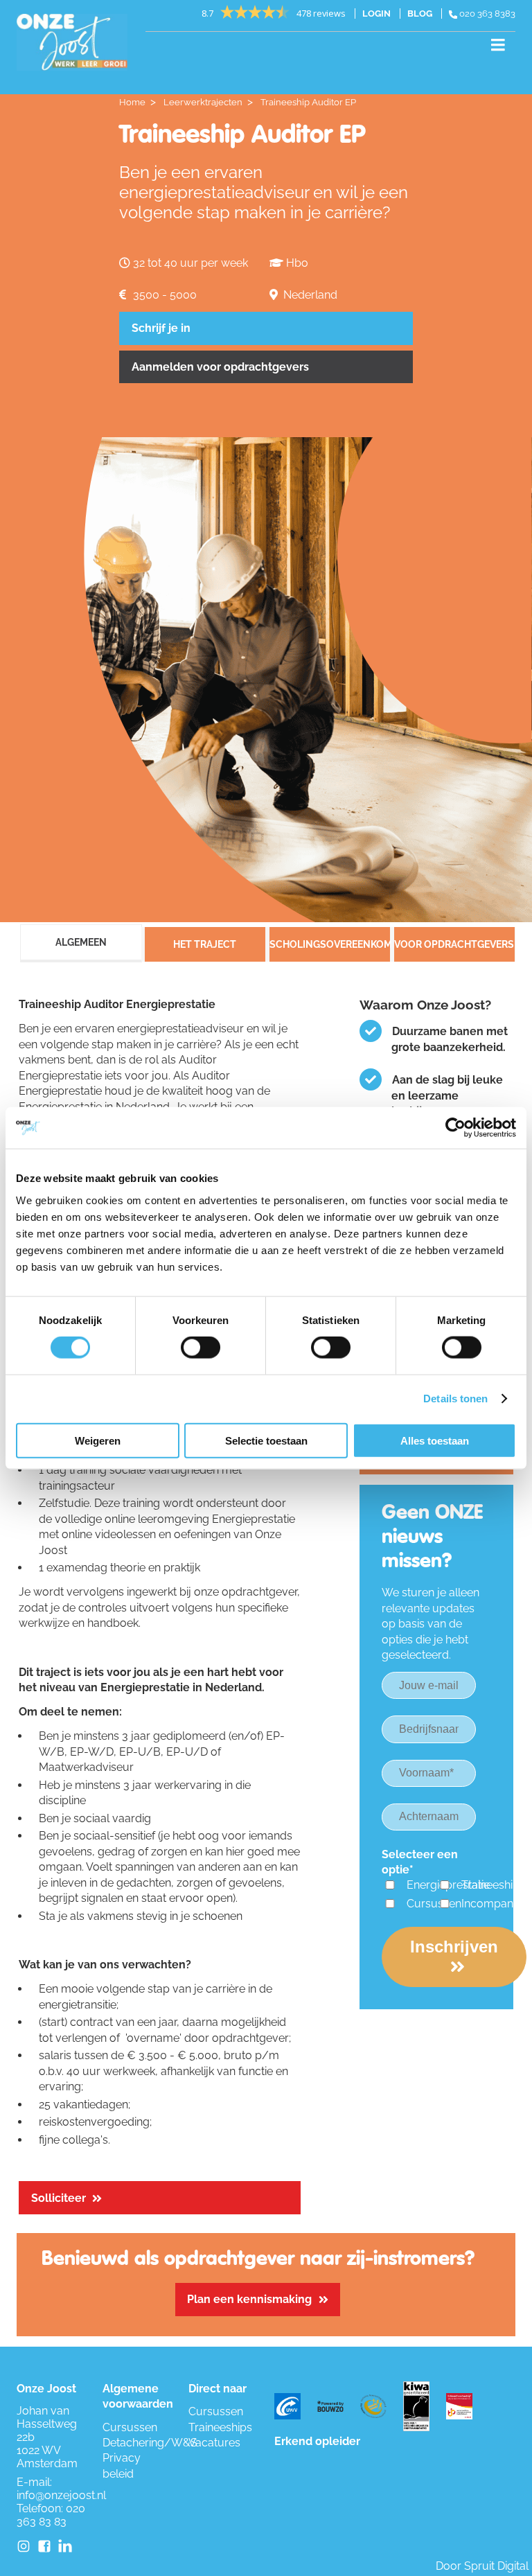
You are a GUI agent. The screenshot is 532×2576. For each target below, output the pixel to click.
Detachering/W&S (150, 2443)
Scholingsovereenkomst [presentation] (330, 944)
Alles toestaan (435, 1440)
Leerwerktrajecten (203, 102)
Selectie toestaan (266, 1440)
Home (132, 102)
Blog (420, 14)
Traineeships (493, 1885)
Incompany (490, 1904)
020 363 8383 (486, 14)
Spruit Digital (496, 2566)
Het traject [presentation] (205, 944)
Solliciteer (59, 2198)
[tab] (79, 947)
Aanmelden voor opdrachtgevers (220, 367)
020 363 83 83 (51, 2515)
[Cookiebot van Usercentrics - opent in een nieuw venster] (455, 1128)
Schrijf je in (161, 328)
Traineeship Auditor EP (308, 102)
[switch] (201, 1348)
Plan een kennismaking (249, 2299)
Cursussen (434, 1904)
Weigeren (98, 1440)
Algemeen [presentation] (81, 942)
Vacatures (214, 2443)
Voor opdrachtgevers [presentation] (454, 944)
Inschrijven (454, 1947)
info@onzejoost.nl (61, 2495)
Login (376, 14)
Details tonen (455, 1399)
